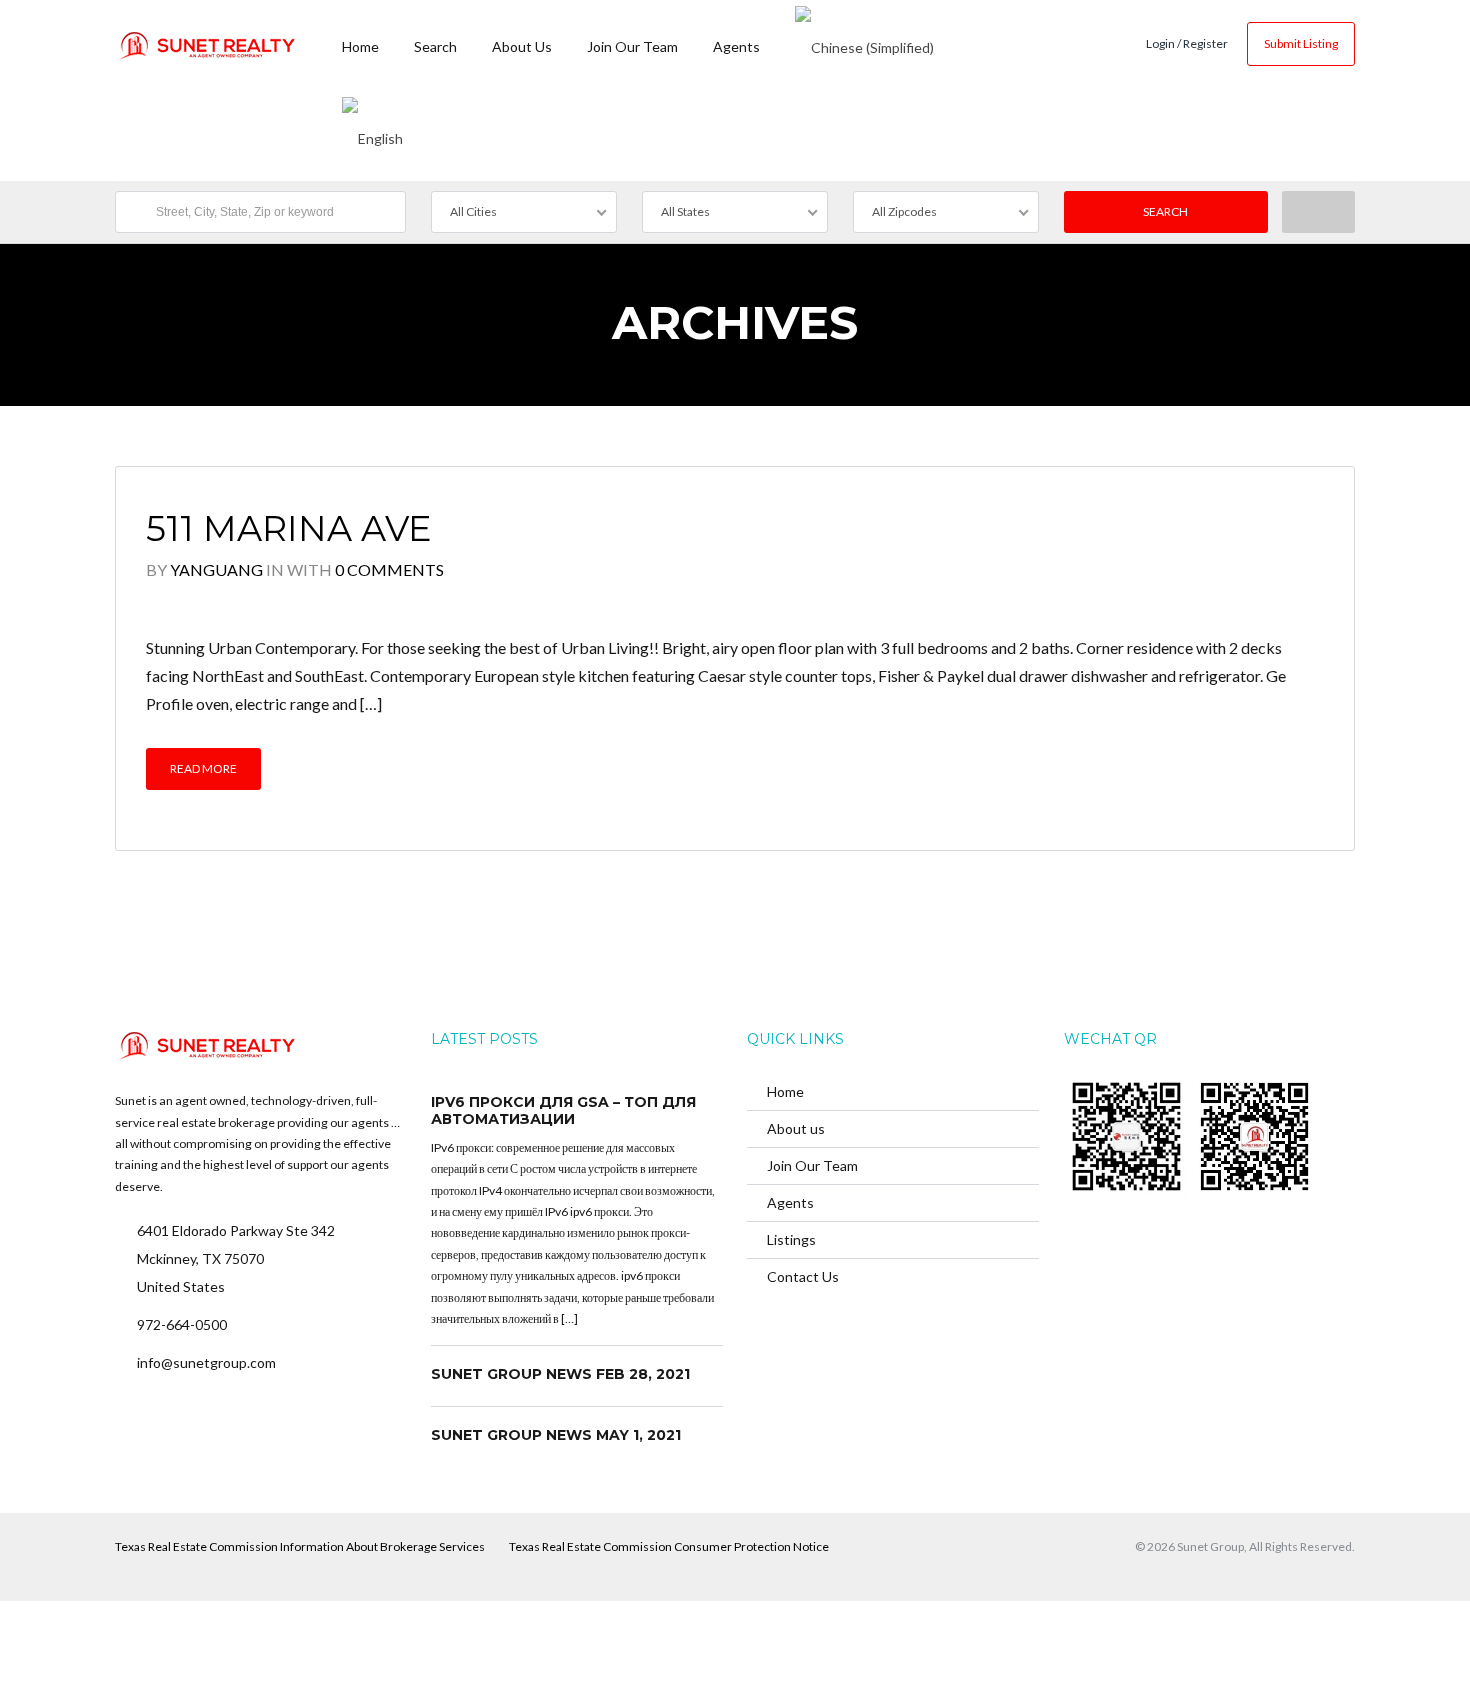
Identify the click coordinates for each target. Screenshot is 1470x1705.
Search (435, 46)
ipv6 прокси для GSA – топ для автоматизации (563, 1111)
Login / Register (1187, 43)
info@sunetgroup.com (206, 1362)
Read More (203, 768)
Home (360, 46)
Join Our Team (632, 46)
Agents (736, 46)
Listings (791, 1239)
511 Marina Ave (289, 528)
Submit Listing (1301, 43)
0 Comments (389, 569)
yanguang (216, 569)
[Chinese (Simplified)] (864, 45)
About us (522, 46)
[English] (372, 135)
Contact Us (803, 1276)
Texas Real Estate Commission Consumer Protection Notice (669, 1546)
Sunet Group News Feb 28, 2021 (560, 1374)
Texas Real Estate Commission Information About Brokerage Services (300, 1546)
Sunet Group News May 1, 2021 (556, 1435)
